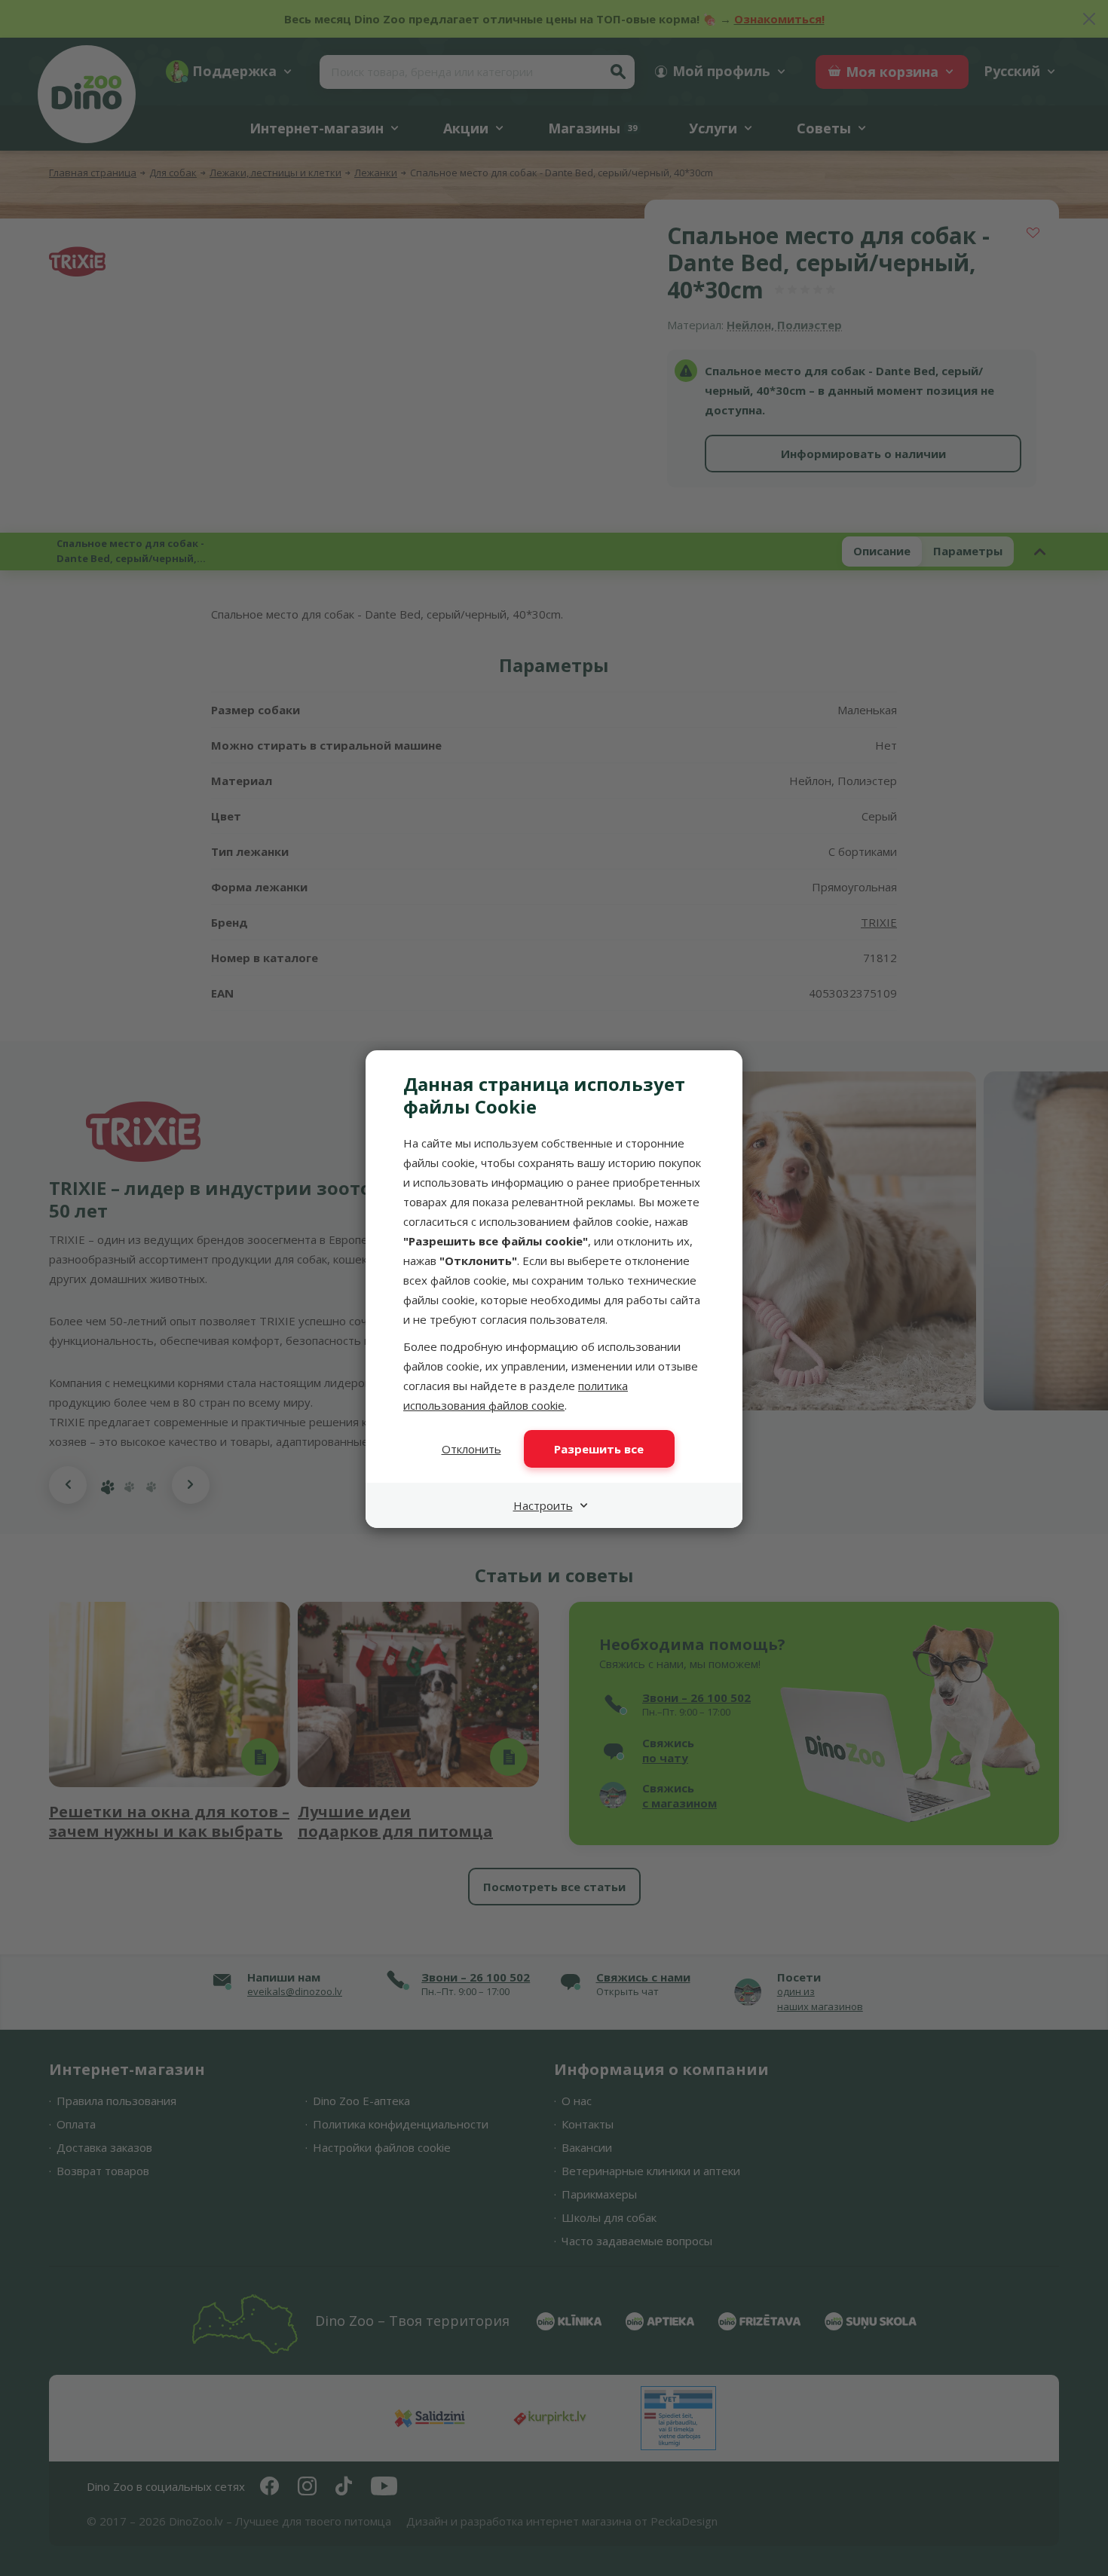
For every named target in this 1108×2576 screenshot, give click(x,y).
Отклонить (471, 1449)
